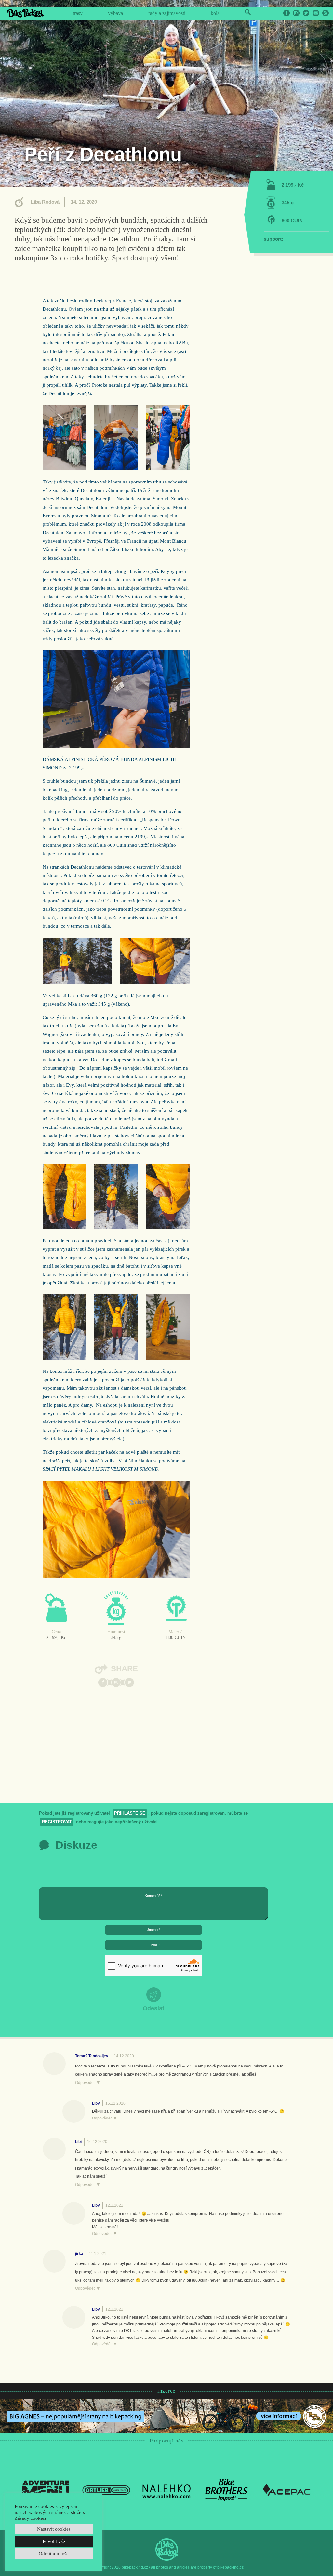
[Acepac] (287, 2490)
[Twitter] (129, 1682)
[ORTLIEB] (106, 2490)
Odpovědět (85, 2083)
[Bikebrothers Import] (227, 2490)
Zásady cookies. (31, 2518)
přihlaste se (130, 1813)
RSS (326, 13)
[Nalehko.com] (166, 2490)
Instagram (296, 13)
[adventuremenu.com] (46, 2490)
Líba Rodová (45, 202)
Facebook (286, 13)
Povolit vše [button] (54, 2541)
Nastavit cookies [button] (54, 2529)
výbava (115, 13)
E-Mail (316, 13)
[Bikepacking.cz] (25, 13)
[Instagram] (116, 1682)
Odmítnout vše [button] (54, 2554)
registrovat (57, 1822)
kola (215, 13)
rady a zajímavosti (167, 13)
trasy (78, 13)
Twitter (306, 13)
